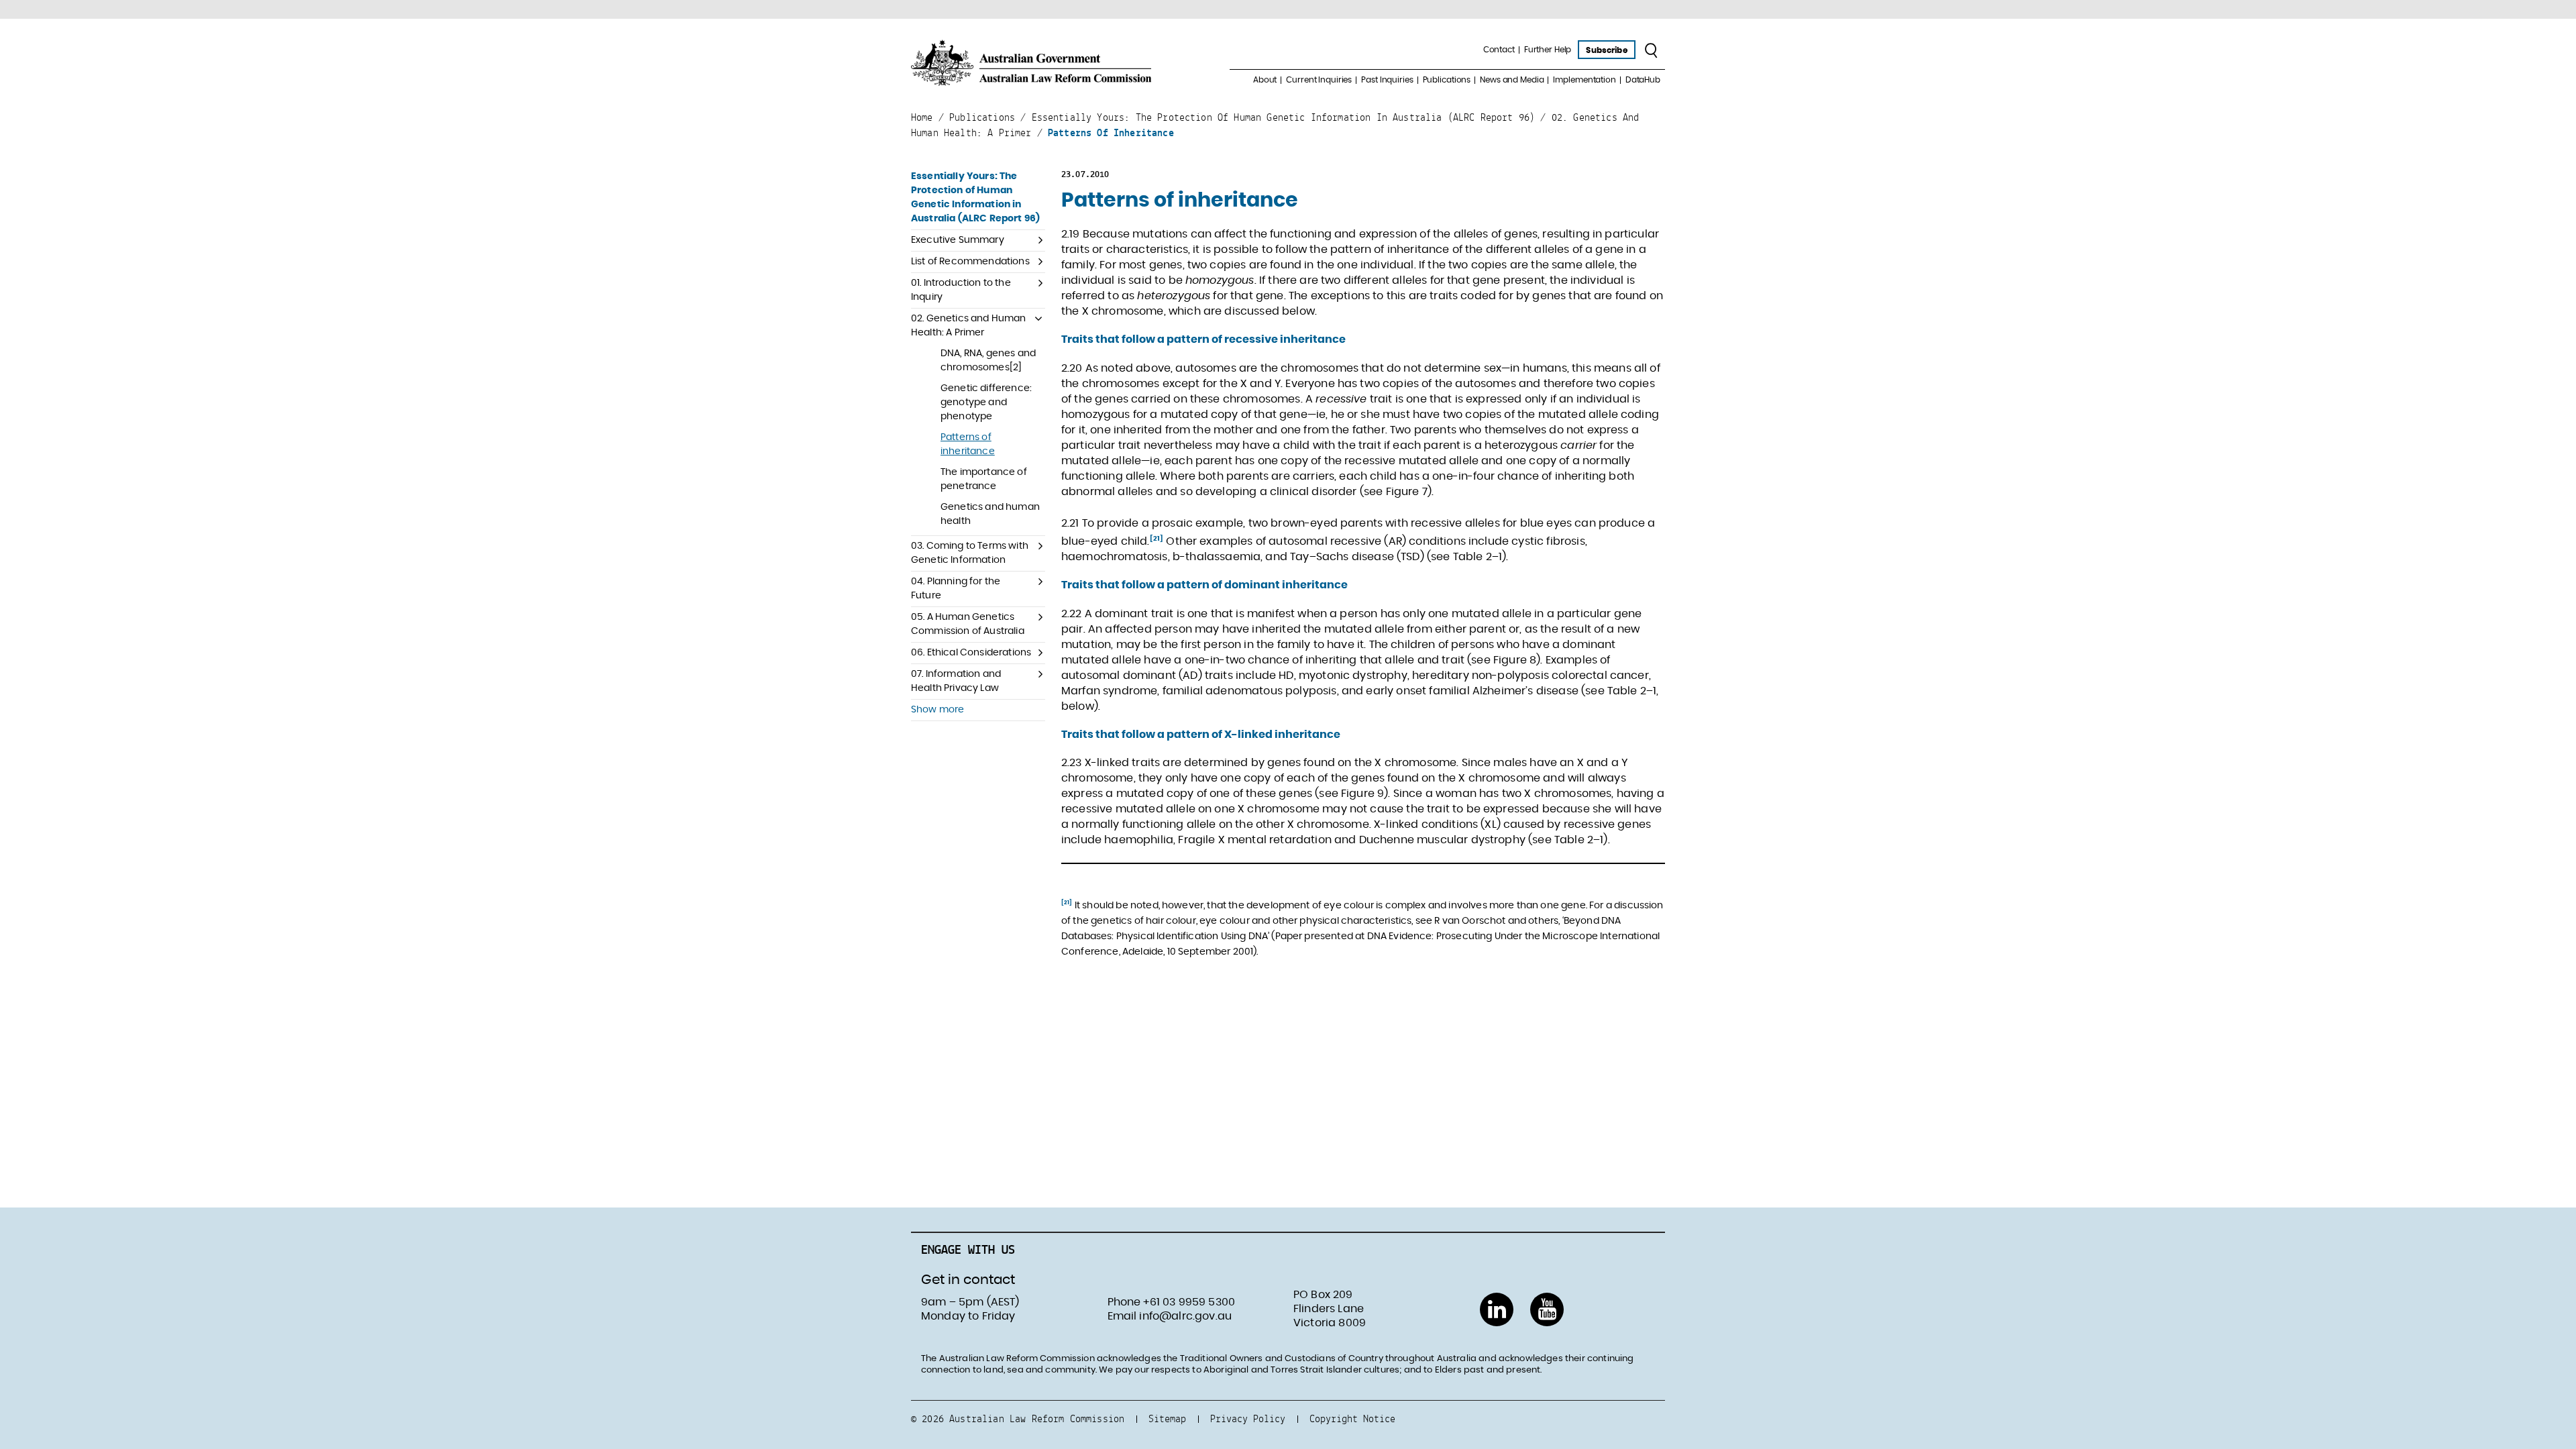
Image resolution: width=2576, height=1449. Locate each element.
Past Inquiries (1387, 80)
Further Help (1548, 50)
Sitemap (1167, 1418)
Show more (937, 710)
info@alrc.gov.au (1185, 1316)
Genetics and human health (990, 514)
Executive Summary (958, 240)
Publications (1447, 80)
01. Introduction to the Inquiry (961, 290)
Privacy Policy (1248, 1418)
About (1265, 80)
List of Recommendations (970, 262)
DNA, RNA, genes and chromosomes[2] (988, 361)
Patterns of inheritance (968, 444)
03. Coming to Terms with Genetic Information (970, 553)
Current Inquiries (1319, 80)
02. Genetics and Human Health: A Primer (969, 326)
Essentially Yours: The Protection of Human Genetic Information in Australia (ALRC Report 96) (975, 198)
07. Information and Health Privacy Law (956, 681)
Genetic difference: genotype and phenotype (986, 402)
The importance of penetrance (984, 479)
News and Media (1512, 80)
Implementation (1584, 80)
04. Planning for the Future (956, 589)
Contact (1499, 50)
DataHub (1643, 80)
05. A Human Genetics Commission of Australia (968, 624)
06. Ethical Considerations (971, 653)
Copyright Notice (1352, 1418)
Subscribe (1606, 50)
